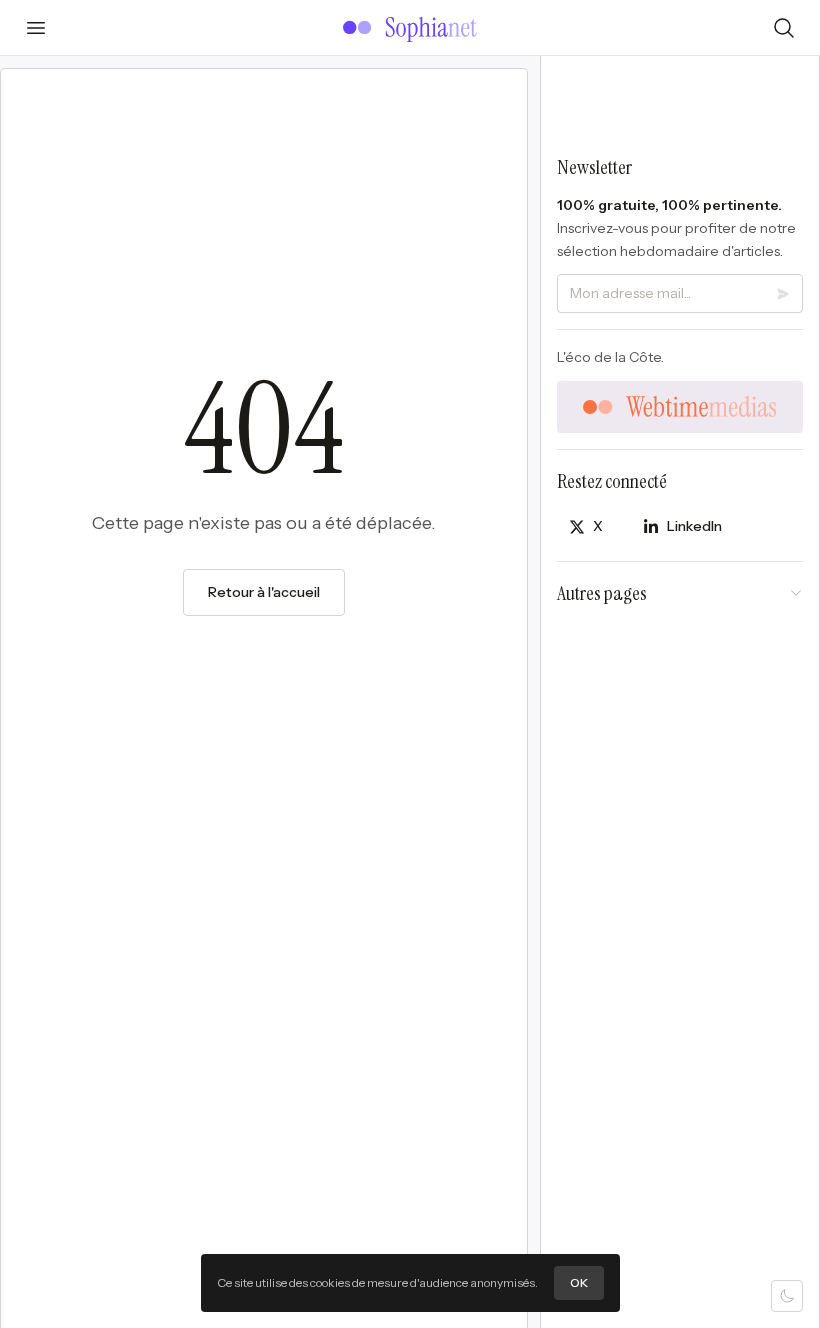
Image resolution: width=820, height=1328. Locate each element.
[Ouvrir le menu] (36, 28)
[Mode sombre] (787, 1296)
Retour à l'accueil (264, 592)
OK (579, 1282)
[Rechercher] (784, 28)
